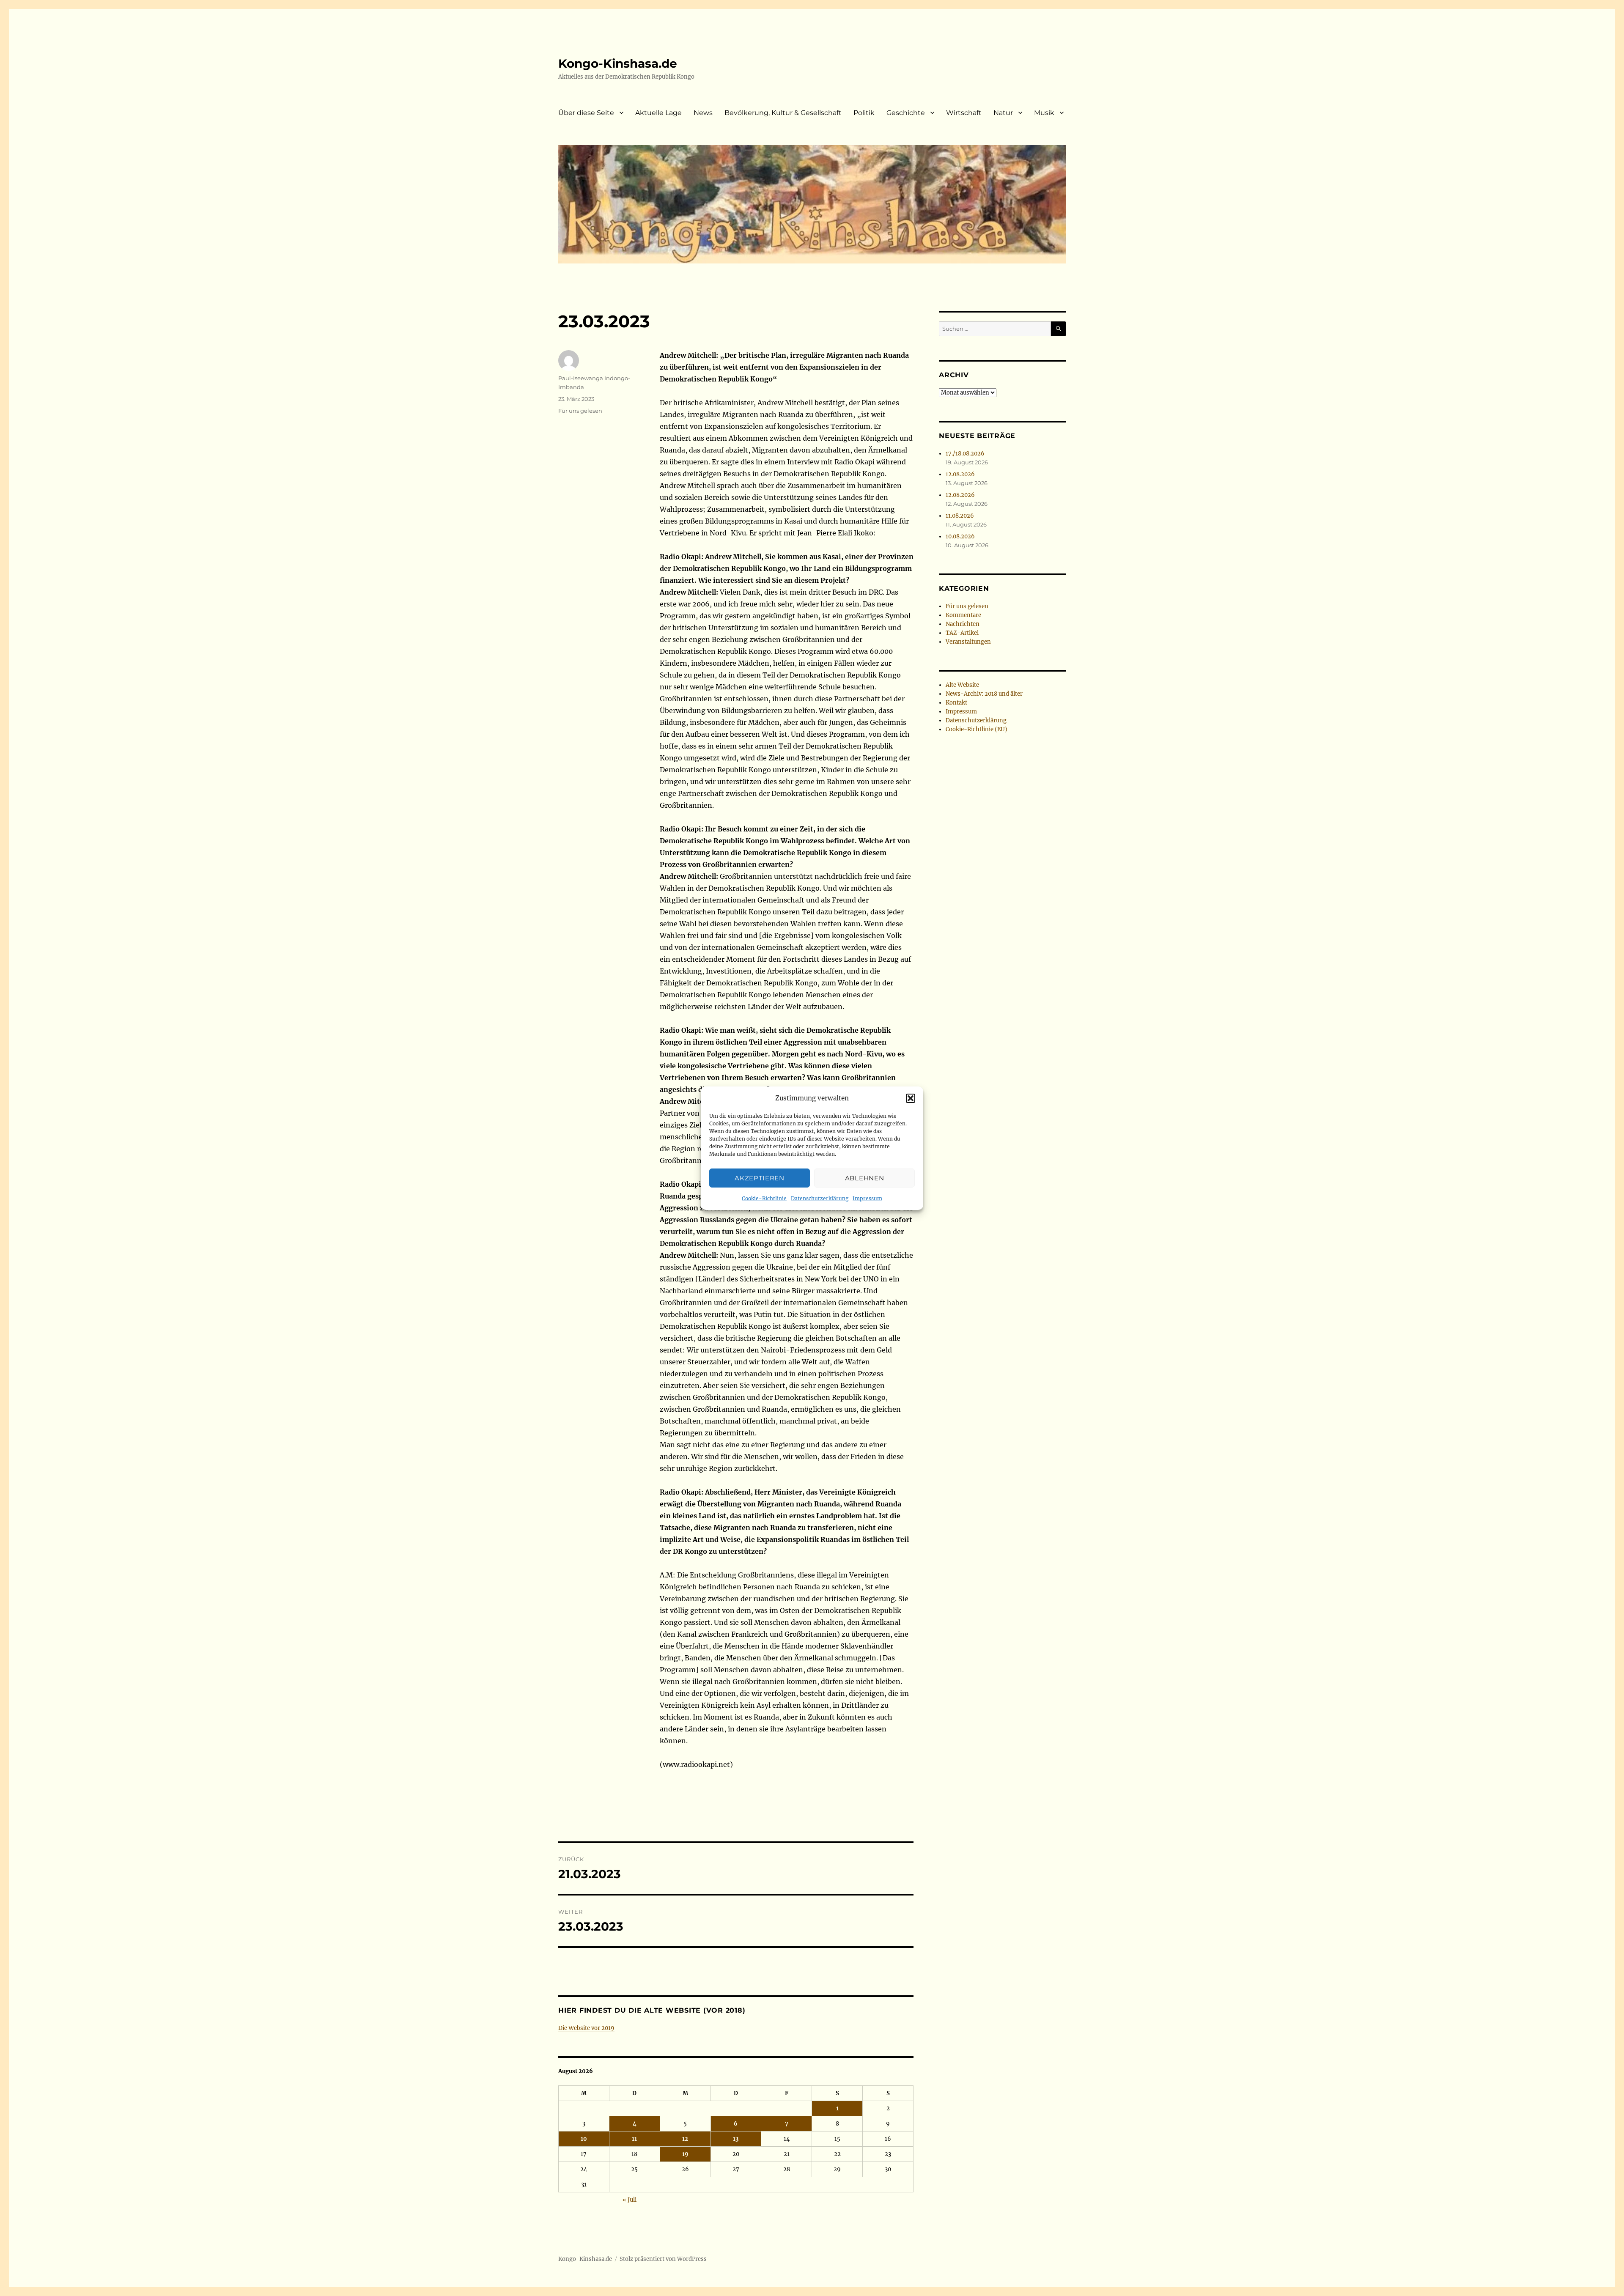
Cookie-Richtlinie (764, 1198)
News (703, 113)
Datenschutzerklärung (820, 1198)
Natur (1003, 113)
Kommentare (963, 615)
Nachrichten (963, 624)
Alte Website (962, 685)
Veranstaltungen (968, 642)
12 (685, 2139)
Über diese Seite (586, 113)
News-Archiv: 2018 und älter (984, 694)
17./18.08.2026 (965, 454)
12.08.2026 (960, 474)
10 (584, 2139)
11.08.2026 (960, 516)
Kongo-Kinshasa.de (618, 63)
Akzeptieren (760, 1178)
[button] (911, 1098)
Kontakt (956, 703)
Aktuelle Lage (658, 113)
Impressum (867, 1198)
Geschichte (906, 113)
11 (634, 2139)
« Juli (630, 2200)
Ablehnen (865, 1178)
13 (736, 2139)
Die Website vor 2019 (586, 2028)
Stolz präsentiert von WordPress (663, 2259)
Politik (864, 113)
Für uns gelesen (580, 411)
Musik (1044, 113)
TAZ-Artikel (962, 633)
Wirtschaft (964, 113)
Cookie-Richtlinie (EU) (977, 729)
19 (685, 2154)
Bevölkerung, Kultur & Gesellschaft (783, 113)
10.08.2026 (960, 536)
